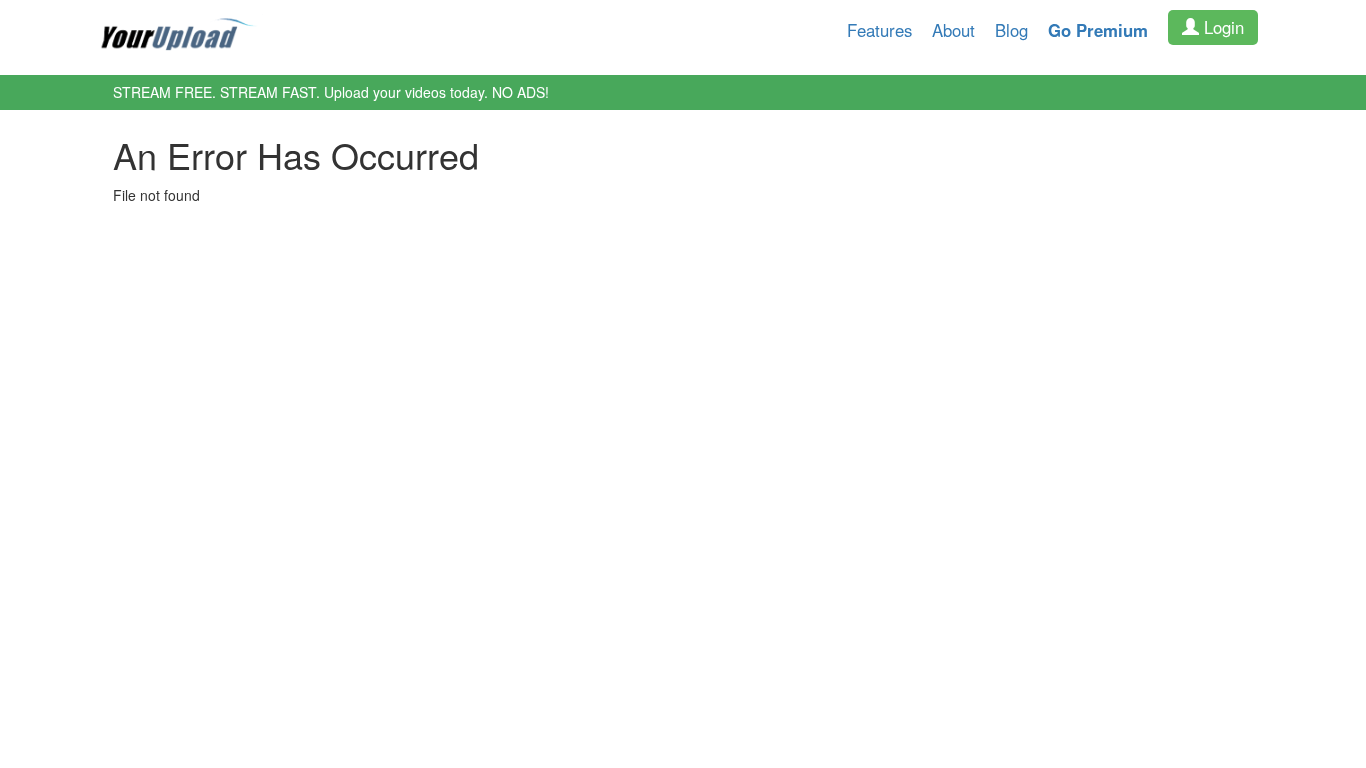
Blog (1011, 30)
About (953, 30)
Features (879, 30)
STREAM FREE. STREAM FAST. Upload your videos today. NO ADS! (331, 92)
